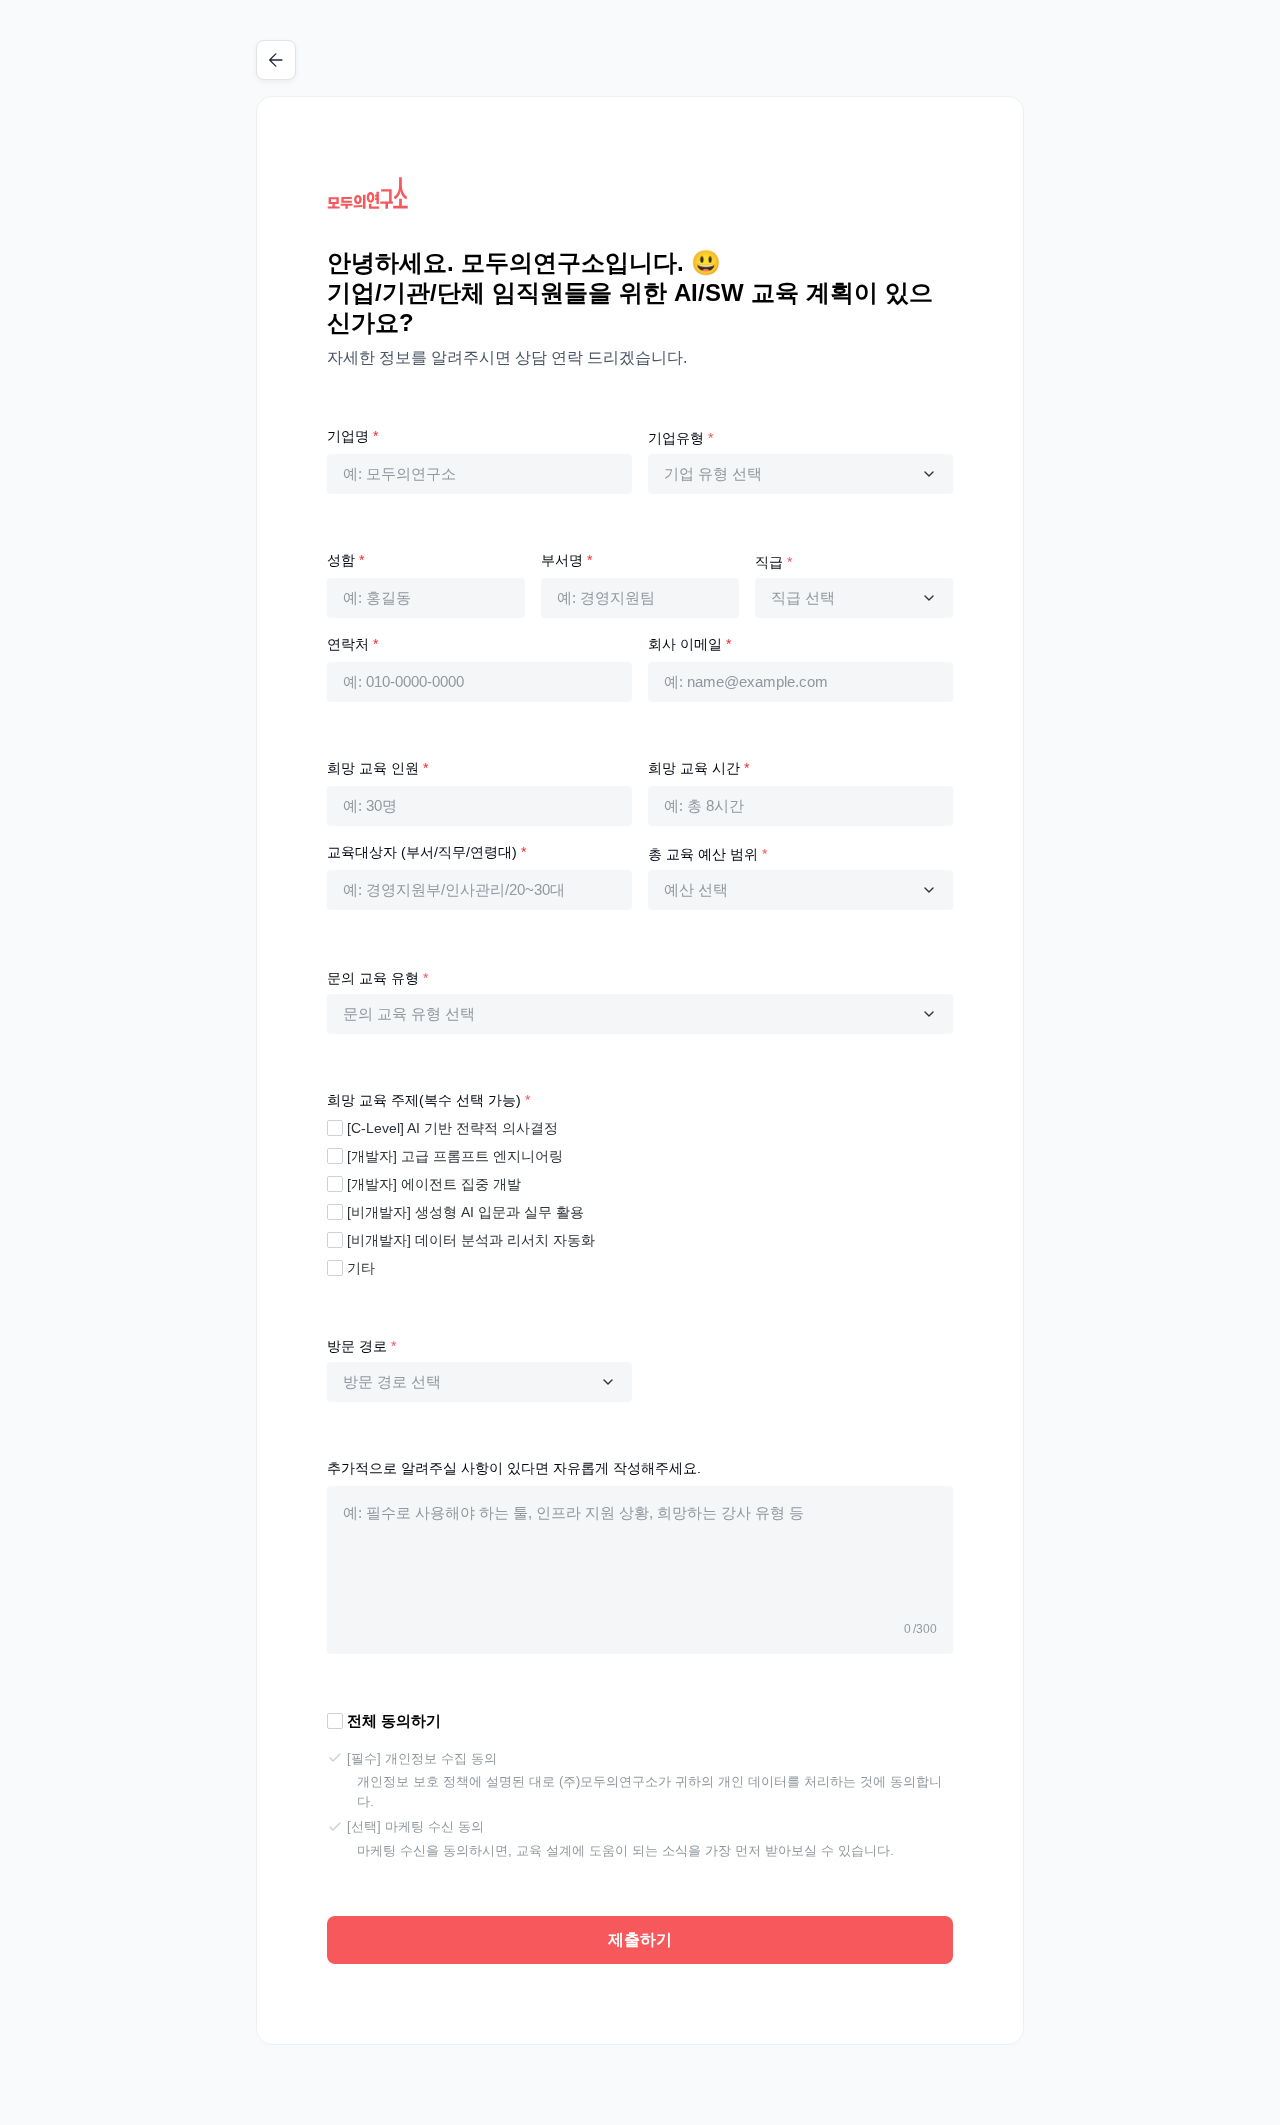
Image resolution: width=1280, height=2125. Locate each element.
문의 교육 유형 (377, 978)
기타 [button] (361, 1268)
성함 (345, 560)
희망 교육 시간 (698, 768)
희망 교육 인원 (377, 768)
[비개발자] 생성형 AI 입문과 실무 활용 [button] (465, 1212)
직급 (773, 562)
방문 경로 (361, 1346)
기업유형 (680, 438)
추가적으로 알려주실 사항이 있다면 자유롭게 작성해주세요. (514, 1468)
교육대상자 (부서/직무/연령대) (426, 852)
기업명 (352, 436)
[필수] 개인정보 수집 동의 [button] (422, 1758)
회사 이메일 (689, 644)
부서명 (566, 560)
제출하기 (640, 1939)
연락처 (352, 644)
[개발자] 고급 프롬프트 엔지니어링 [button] (455, 1156)
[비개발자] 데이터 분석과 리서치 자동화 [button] (471, 1240)
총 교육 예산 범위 (707, 854)
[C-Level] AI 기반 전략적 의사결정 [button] (452, 1128)
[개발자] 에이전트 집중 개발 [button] (434, 1184)
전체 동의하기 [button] (394, 1720)
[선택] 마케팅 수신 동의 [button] (415, 1826)
